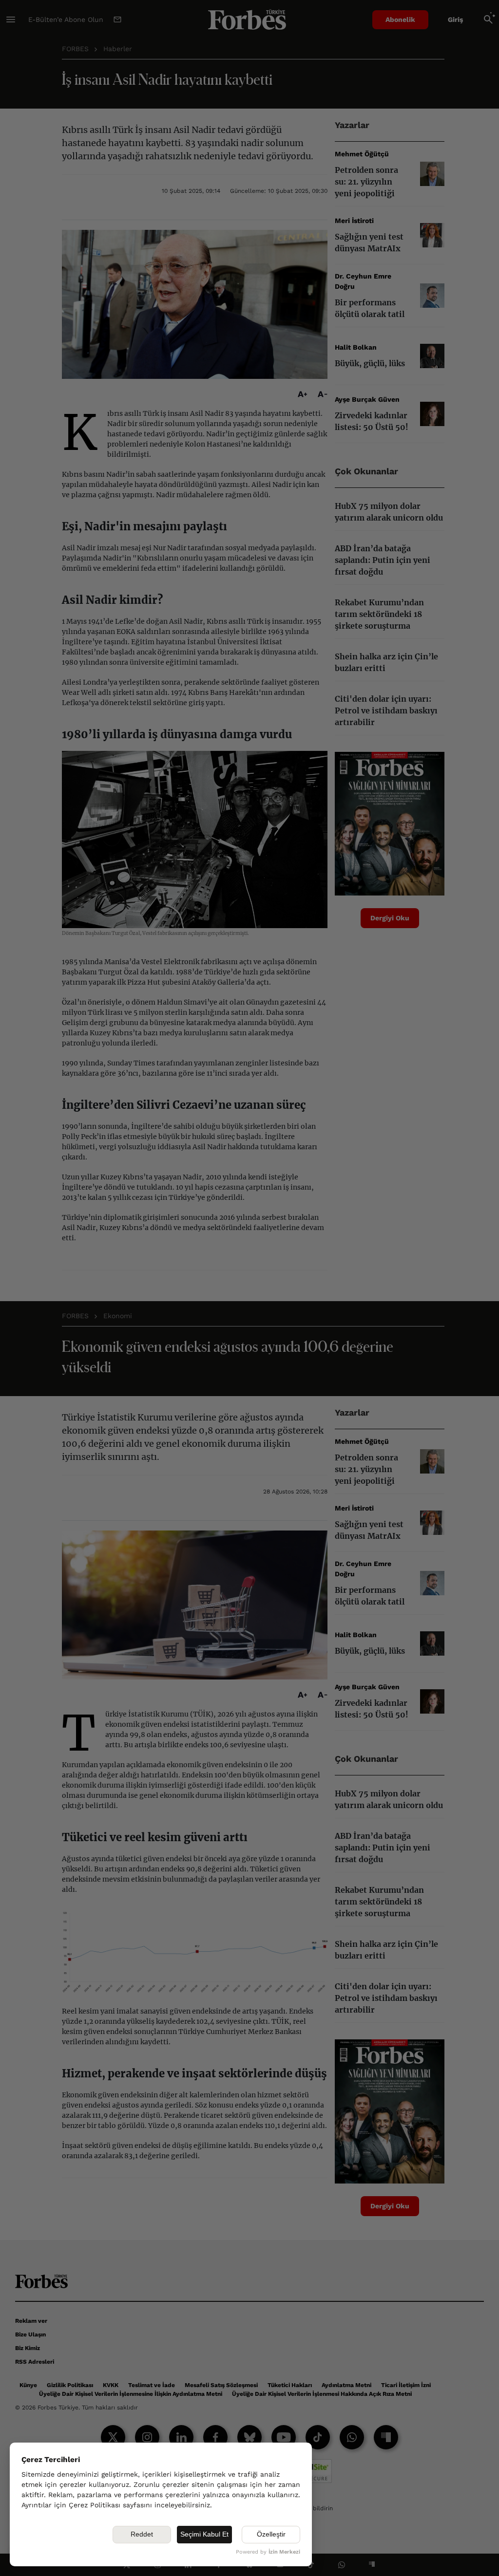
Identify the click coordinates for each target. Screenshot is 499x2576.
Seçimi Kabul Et (204, 2534)
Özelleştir (271, 2534)
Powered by (268, 2552)
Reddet (142, 2534)
